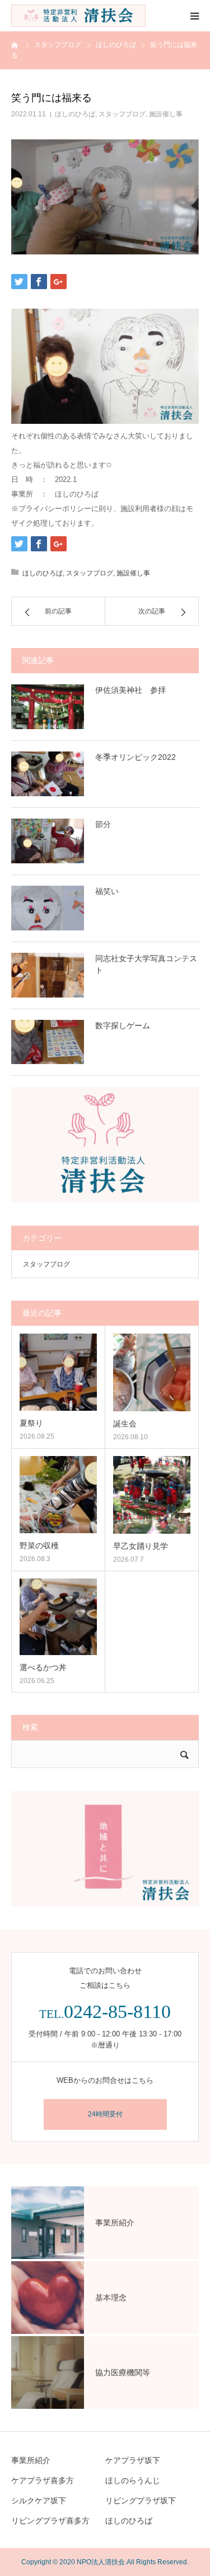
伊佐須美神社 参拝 (130, 690)
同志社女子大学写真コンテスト (146, 964)
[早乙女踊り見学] (152, 1495)
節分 (103, 824)
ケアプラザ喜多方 (43, 2480)
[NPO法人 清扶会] (78, 16)
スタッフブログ (122, 114)
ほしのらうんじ (133, 2480)
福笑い (107, 891)
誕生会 (125, 1424)
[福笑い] (48, 908)
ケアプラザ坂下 (133, 2460)
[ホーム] (15, 45)
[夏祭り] (58, 1372)
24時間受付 (105, 2114)
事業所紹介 (31, 2460)
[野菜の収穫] (58, 1495)
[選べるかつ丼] (58, 1617)
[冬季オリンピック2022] (48, 774)
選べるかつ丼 (43, 1667)
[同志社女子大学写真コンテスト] (48, 975)
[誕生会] (152, 1372)
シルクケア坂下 (39, 2501)
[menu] (194, 16)
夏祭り (31, 1423)
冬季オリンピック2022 (136, 757)
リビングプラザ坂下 (141, 2501)
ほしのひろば (75, 114)
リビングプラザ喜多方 (50, 2521)
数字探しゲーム (123, 1025)
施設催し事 (166, 114)
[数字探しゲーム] (48, 1042)
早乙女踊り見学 (141, 1546)
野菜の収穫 (39, 1545)
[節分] (48, 841)
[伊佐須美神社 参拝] (48, 707)
